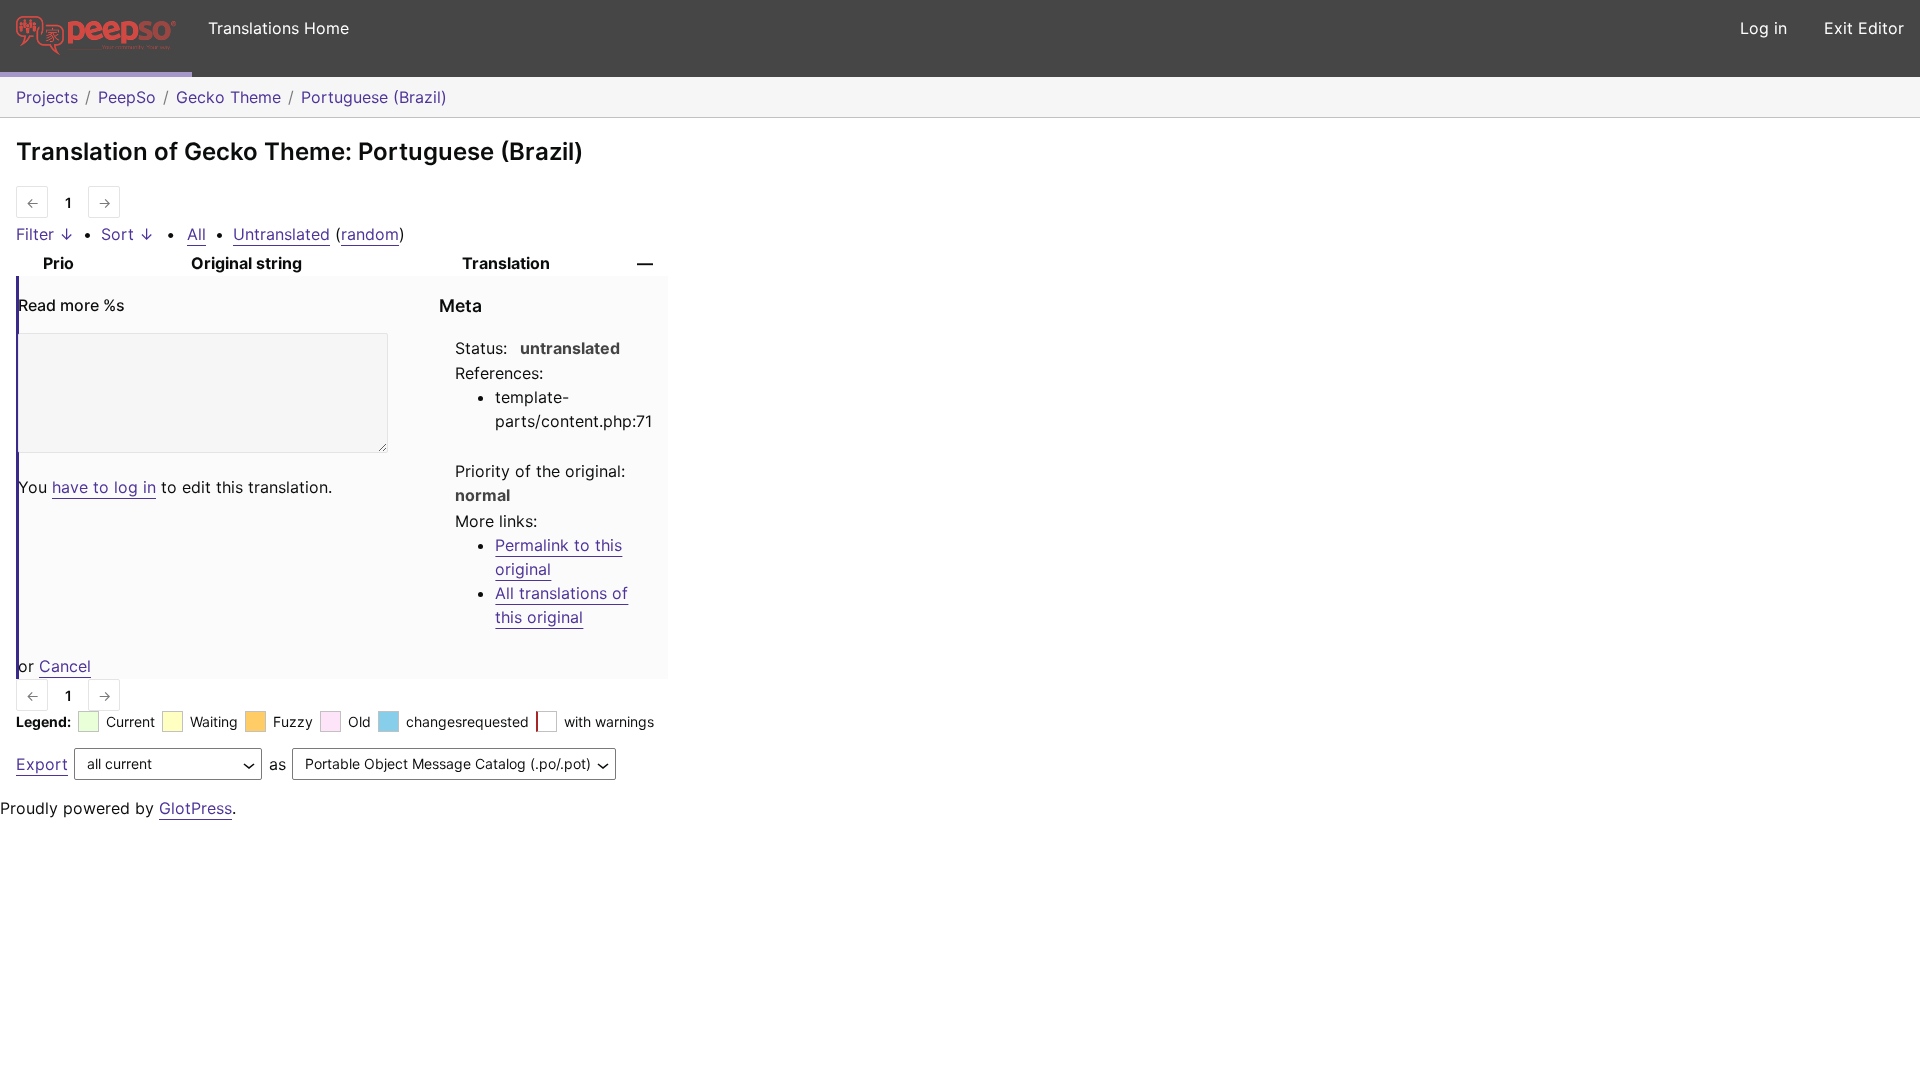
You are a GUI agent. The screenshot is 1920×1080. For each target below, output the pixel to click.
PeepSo (127, 97)
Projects (47, 97)
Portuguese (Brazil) (374, 97)
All (196, 234)
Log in (1763, 28)
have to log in (104, 487)
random (370, 234)
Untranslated (281, 234)
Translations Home (278, 28)
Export (42, 764)
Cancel (65, 666)
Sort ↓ (127, 234)
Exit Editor (1864, 28)
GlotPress (195, 808)
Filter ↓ (45, 234)
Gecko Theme (228, 97)
